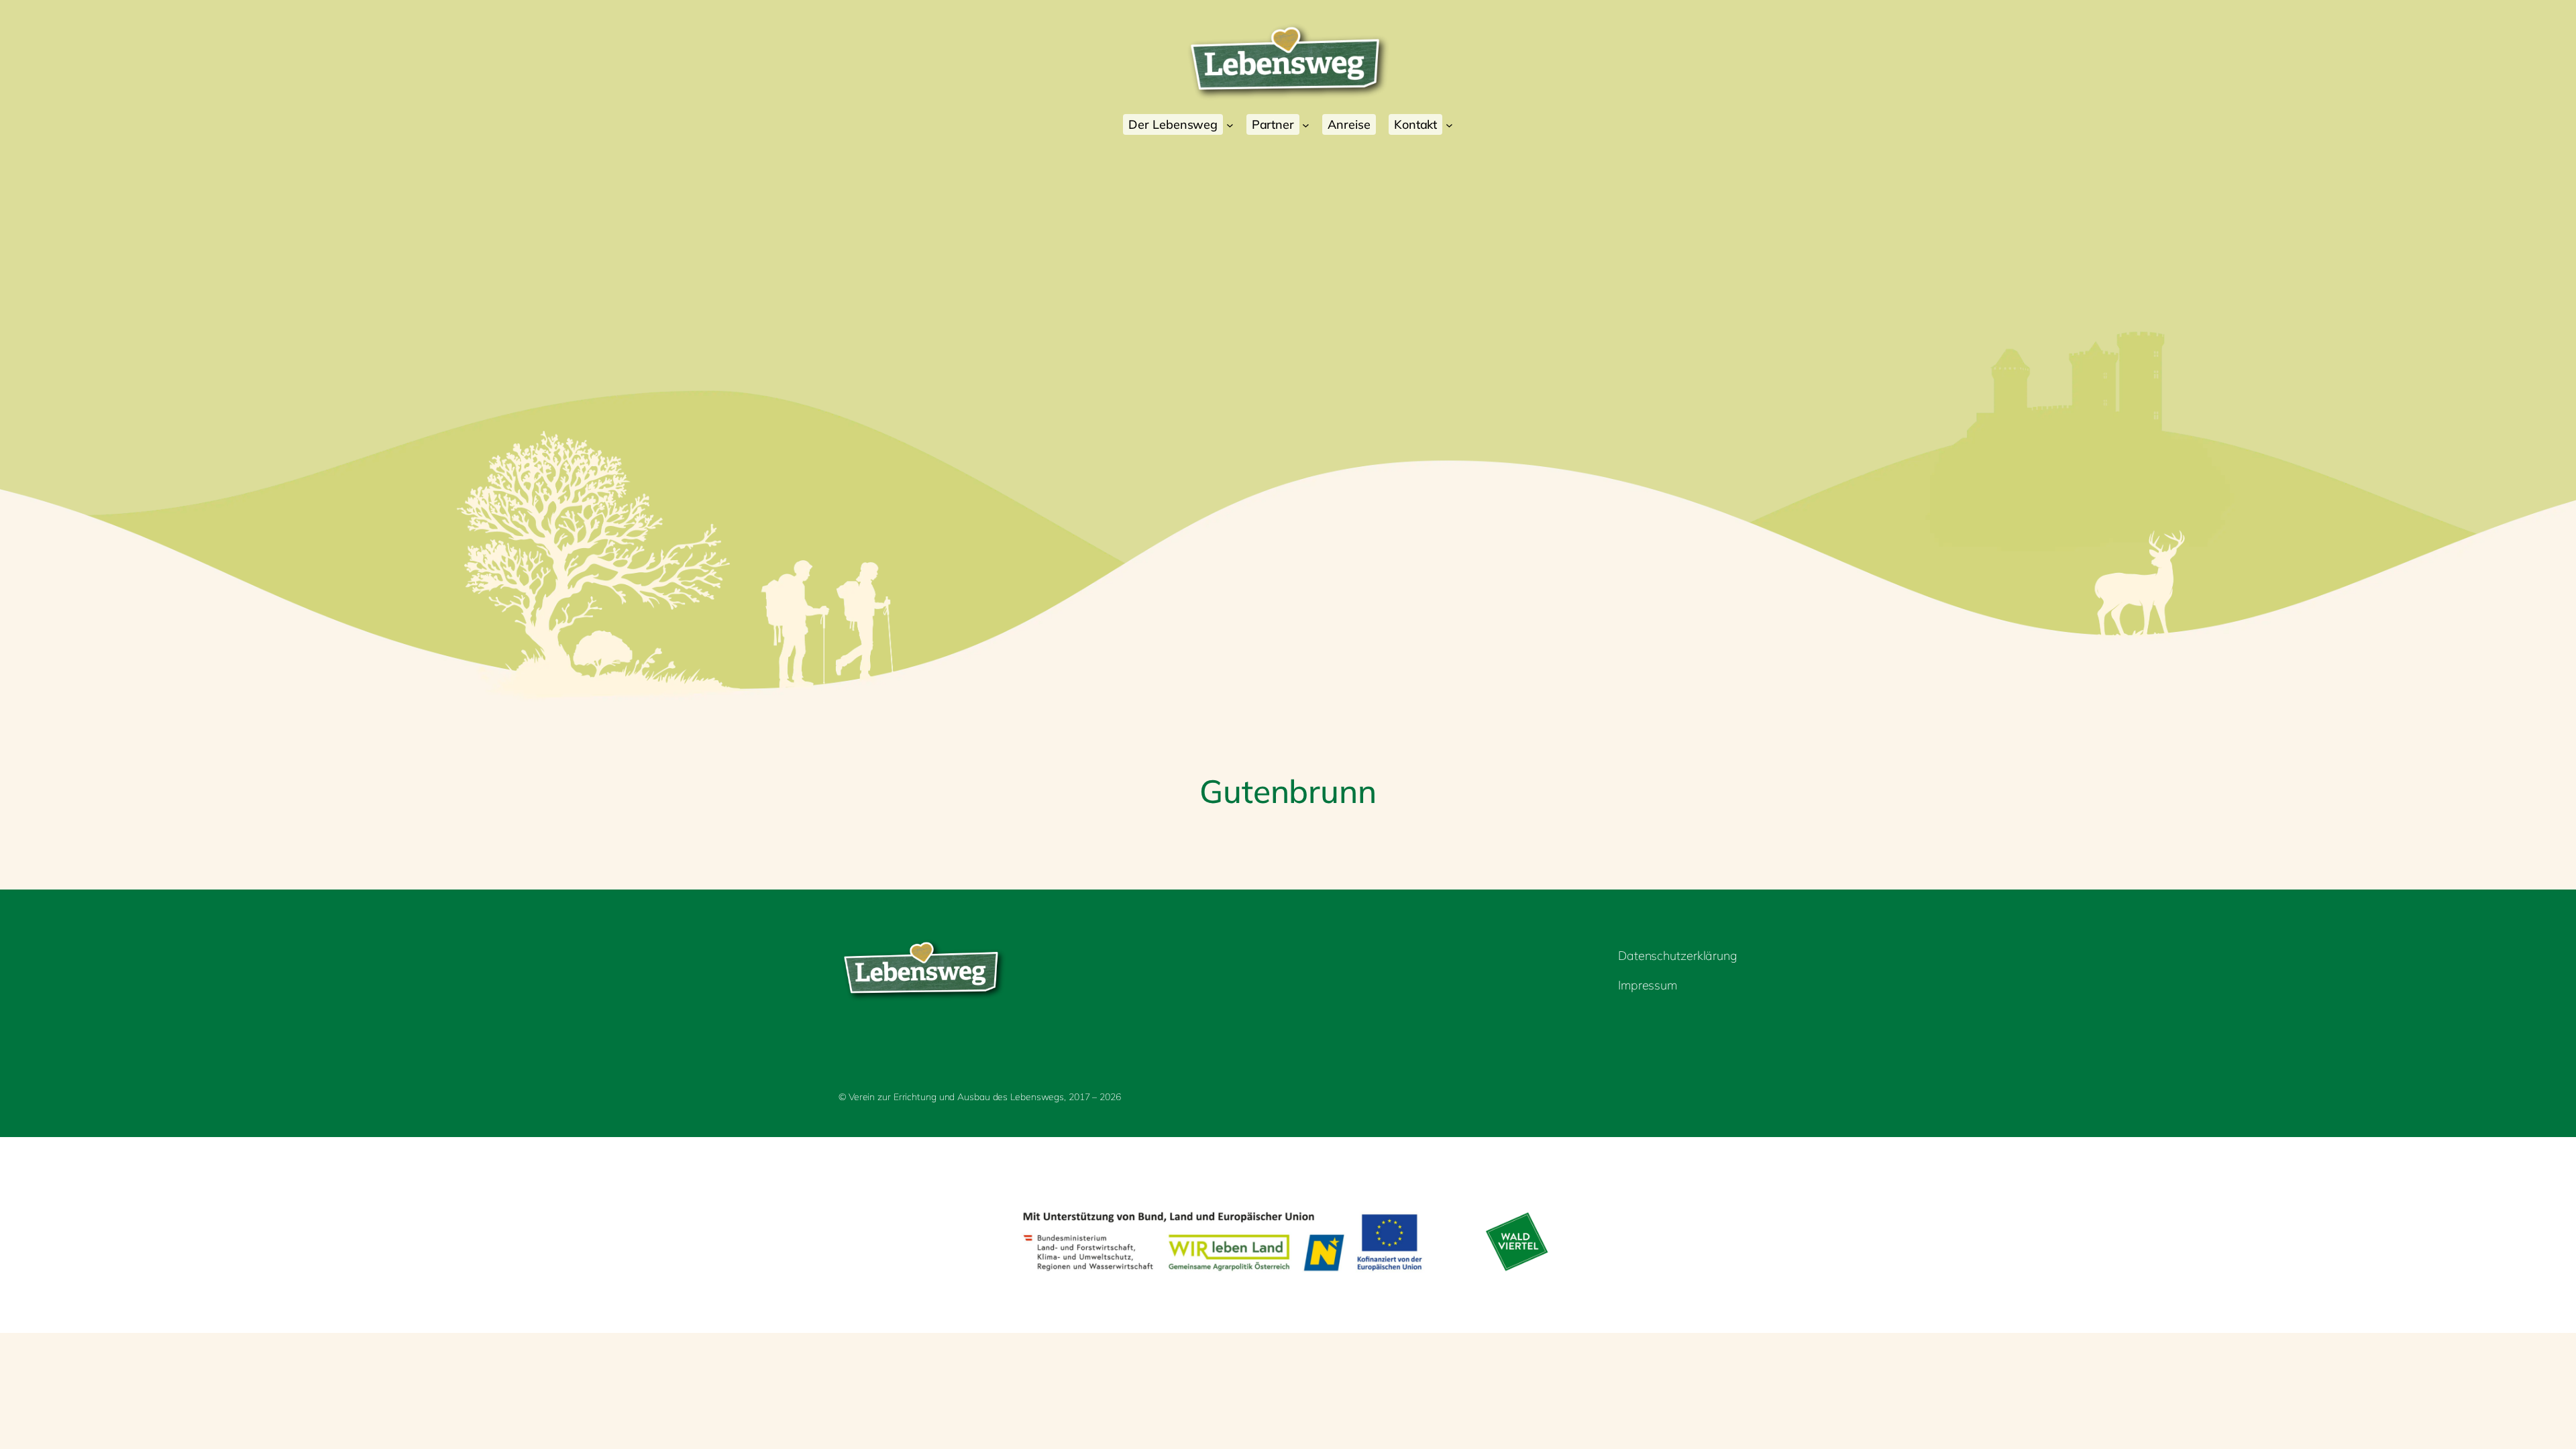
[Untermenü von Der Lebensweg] (1230, 124)
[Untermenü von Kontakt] (1449, 124)
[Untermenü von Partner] (1306, 124)
